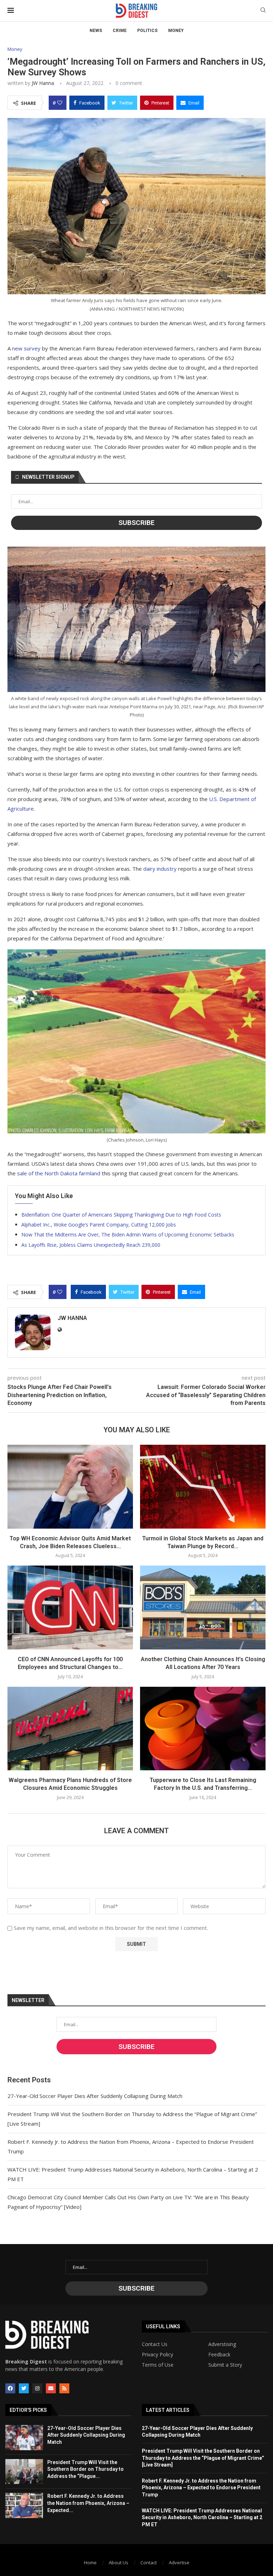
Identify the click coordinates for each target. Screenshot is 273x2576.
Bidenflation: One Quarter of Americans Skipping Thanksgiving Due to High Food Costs (121, 1215)
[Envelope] (51, 2388)
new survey (26, 348)
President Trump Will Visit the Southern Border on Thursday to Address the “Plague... (85, 2469)
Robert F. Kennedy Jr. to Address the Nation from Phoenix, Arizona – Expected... (88, 2503)
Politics (147, 31)
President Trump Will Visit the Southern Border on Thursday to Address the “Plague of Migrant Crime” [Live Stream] (203, 2458)
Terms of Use (158, 2365)
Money (176, 31)
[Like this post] (60, 103)
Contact (149, 2562)
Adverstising (222, 2344)
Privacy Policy (157, 2355)
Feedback (219, 2355)
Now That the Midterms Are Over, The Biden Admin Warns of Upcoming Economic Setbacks (128, 1235)
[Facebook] (10, 2388)
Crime (120, 31)
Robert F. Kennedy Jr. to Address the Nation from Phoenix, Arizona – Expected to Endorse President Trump (201, 2488)
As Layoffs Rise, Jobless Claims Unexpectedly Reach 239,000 (91, 1245)
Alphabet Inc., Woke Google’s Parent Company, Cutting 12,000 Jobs (99, 1225)
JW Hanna (43, 83)
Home (90, 2562)
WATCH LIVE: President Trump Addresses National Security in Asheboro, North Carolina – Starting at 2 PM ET (202, 2518)
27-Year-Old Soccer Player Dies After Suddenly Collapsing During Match (95, 2096)
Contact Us (155, 2344)
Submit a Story (225, 2365)
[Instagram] (37, 2388)
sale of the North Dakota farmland (59, 1173)
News (96, 31)
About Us (119, 2562)
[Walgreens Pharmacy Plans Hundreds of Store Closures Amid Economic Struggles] (70, 1729)
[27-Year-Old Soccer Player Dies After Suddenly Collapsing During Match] (24, 2438)
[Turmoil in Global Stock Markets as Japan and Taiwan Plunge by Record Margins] (203, 1486)
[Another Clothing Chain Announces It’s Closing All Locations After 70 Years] (203, 1607)
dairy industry (160, 869)
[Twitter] (24, 2388)
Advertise (179, 2562)
